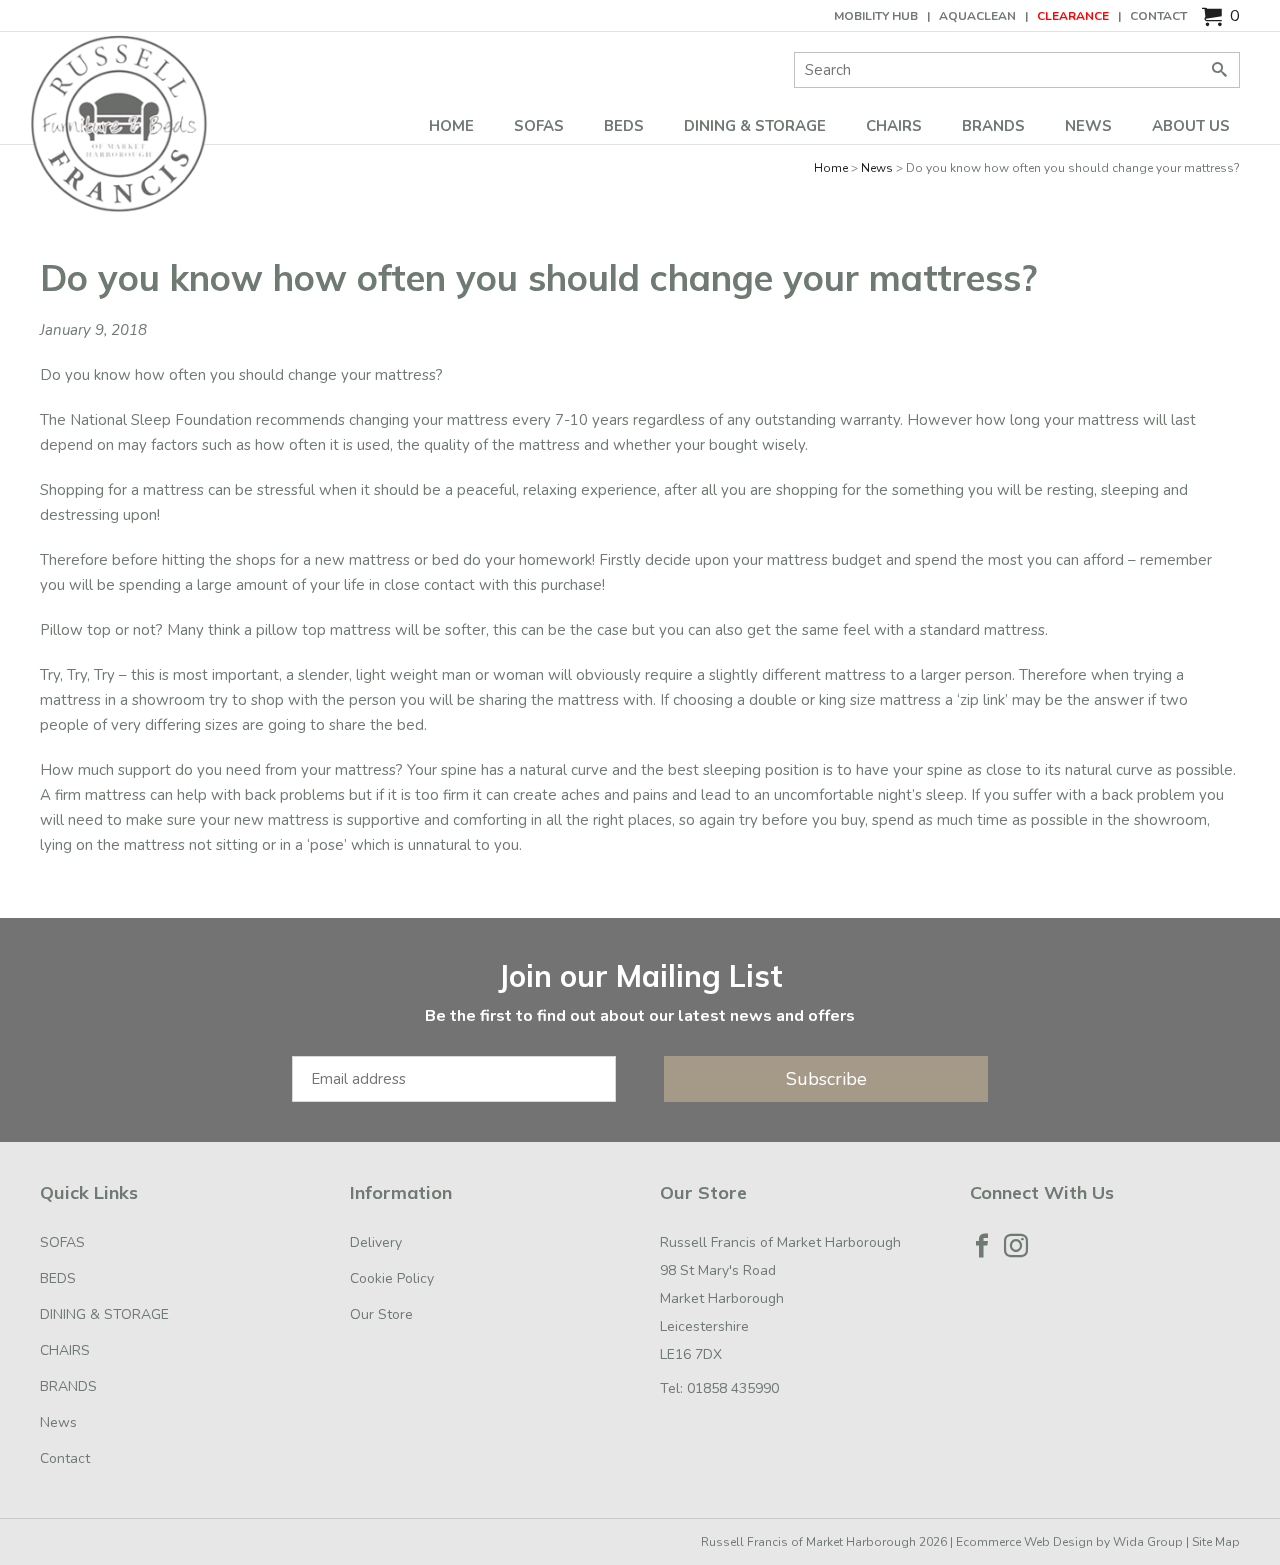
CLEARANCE (1073, 16)
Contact (1158, 16)
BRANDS (993, 126)
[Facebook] (982, 1246)
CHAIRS (894, 126)
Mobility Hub (876, 16)
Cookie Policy (392, 1278)
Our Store (381, 1314)
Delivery (376, 1242)
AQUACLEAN (977, 16)
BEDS (624, 126)
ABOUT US (1191, 126)
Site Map (1216, 1542)
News (1088, 126)
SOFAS (539, 126)
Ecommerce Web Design (1024, 1542)
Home (451, 126)
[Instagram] (1016, 1246)
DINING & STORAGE (755, 126)
